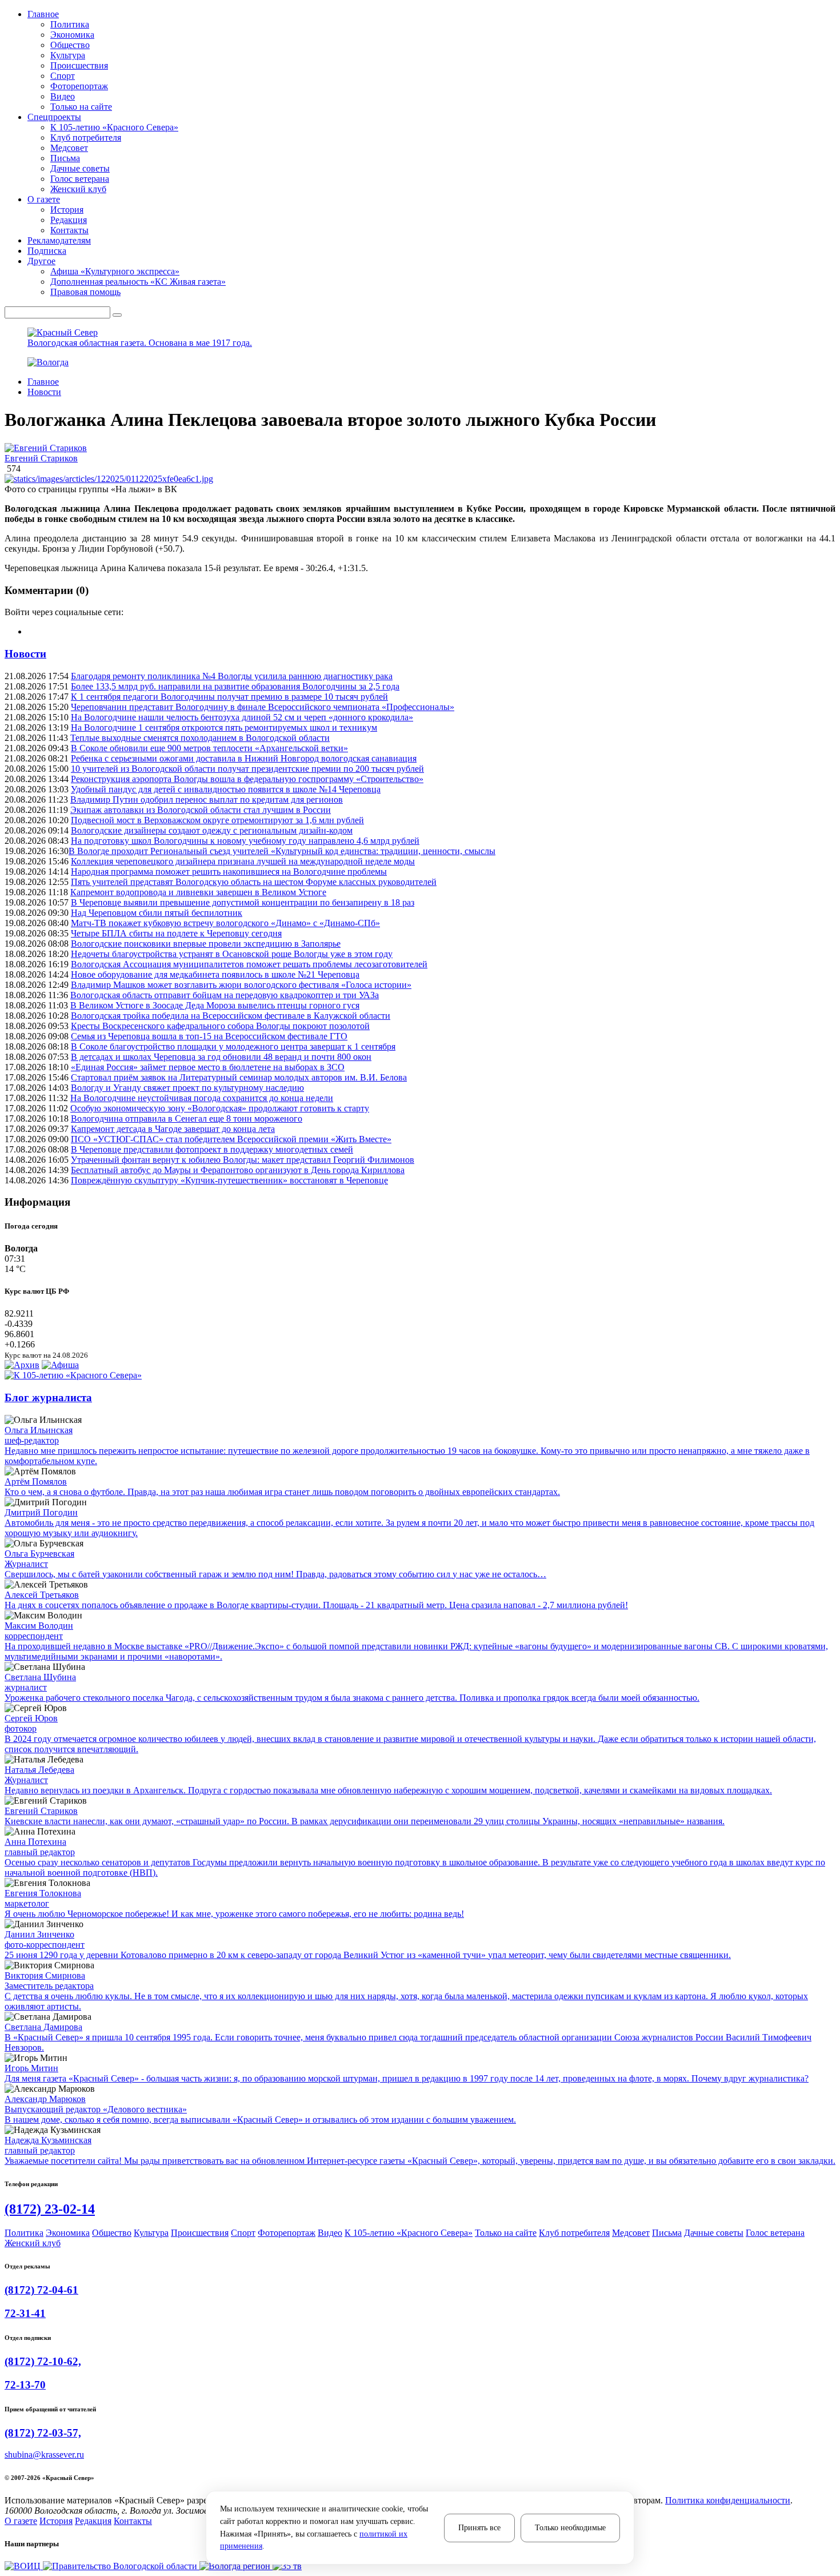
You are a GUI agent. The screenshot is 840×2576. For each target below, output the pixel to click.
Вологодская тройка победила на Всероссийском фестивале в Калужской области (231, 1016)
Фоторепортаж (79, 86)
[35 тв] (287, 2566)
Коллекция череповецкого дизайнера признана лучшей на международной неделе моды (243, 861)
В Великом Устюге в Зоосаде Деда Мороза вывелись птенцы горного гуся (215, 1005)
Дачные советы (80, 168)
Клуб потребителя (86, 137)
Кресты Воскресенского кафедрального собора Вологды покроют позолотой (220, 1026)
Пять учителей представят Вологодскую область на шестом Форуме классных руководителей (254, 882)
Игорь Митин (31, 2068)
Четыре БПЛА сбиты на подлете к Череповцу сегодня (176, 933)
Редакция (69, 220)
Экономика (72, 35)
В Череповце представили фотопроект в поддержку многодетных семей (212, 1149)
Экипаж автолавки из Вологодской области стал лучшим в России (201, 810)
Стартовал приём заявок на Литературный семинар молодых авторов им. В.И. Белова (239, 1077)
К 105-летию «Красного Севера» (114, 127)
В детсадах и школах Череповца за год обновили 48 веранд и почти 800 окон (221, 1057)
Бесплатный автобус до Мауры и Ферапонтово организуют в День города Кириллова (238, 1170)
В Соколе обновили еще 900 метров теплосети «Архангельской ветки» (209, 748)
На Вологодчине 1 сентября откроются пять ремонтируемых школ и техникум (224, 727)
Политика (70, 24)
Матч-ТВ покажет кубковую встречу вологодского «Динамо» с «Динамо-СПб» (225, 923)
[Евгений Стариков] (420, 448)
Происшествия (79, 65)
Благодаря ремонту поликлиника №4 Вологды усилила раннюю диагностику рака (232, 676)
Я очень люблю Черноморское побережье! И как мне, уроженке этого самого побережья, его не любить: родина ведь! (234, 1914)
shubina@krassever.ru (44, 2455)
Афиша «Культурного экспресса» (115, 271)
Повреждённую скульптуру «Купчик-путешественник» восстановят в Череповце (229, 1180)
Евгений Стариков (41, 458)
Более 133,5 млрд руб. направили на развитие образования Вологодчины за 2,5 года (235, 686)
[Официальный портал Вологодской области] (121, 2566)
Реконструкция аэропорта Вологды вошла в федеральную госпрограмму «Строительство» (247, 779)
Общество (70, 45)
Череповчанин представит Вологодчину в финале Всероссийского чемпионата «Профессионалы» (263, 707)
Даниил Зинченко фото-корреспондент (45, 1939)
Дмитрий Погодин (41, 1512)
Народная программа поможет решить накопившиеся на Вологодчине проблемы (229, 872)
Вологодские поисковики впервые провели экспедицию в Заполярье (206, 944)
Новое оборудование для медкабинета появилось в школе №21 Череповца (215, 974)
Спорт (63, 76)
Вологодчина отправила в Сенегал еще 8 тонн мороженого (187, 1118)
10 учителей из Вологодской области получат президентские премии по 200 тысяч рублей (247, 769)
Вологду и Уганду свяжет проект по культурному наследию (187, 1088)
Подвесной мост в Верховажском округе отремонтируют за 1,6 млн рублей (217, 820)
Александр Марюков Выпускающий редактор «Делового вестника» (96, 2104)
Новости (44, 392)
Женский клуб (78, 189)
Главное (43, 382)
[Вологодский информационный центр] (24, 2566)
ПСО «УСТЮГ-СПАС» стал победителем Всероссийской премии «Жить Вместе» (231, 1139)
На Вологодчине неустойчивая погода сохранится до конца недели (202, 1098)
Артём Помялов (36, 1482)
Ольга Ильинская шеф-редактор (39, 1435)
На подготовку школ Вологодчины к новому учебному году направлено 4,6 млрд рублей (245, 841)
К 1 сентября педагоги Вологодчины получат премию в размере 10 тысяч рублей (229, 697)
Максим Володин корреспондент (39, 1631)
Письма (65, 158)
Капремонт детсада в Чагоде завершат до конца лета (173, 1129)
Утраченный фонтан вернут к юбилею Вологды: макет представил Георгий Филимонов (243, 1160)
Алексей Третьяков (42, 1595)
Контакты (69, 230)
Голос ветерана (80, 179)
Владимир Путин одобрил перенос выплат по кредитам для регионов (207, 799)
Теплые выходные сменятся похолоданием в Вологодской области (200, 738)
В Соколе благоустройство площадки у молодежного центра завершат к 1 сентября (233, 1046)
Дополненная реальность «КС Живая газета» (138, 282)
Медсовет (69, 148)
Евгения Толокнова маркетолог (43, 1898)
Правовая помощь (85, 292)
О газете (21, 2521)
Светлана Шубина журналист (40, 1682)
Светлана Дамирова (43, 2027)
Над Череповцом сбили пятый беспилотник (157, 913)
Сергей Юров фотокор (31, 1723)
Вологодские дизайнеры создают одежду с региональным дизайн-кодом (212, 830)
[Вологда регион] (236, 2566)
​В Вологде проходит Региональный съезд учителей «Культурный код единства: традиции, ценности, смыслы (282, 851)
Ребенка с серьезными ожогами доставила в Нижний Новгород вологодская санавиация (244, 758)
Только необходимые (570, 2528)
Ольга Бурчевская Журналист (39, 1559)
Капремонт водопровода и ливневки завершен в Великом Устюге (198, 892)
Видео (63, 96)
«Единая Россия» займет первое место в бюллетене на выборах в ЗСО (208, 1067)
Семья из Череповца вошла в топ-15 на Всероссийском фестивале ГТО (209, 1036)
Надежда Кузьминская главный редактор (48, 2145)
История (67, 210)
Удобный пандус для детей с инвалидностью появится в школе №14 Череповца (226, 789)
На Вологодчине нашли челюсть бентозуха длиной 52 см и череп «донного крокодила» (242, 717)
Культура (68, 55)
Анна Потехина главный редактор (40, 1847)
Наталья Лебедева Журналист (39, 1775)
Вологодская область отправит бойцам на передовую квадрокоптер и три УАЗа (225, 995)
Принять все (479, 2528)
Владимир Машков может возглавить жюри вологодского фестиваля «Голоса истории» (241, 985)
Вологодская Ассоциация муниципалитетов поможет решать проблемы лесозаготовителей (249, 964)
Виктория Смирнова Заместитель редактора (49, 1981)
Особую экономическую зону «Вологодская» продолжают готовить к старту (220, 1108)
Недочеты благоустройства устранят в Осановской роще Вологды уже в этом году (232, 954)
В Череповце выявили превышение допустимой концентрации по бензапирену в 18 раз (243, 902)
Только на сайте (81, 107)
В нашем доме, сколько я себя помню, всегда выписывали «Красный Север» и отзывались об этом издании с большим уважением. (260, 2120)
